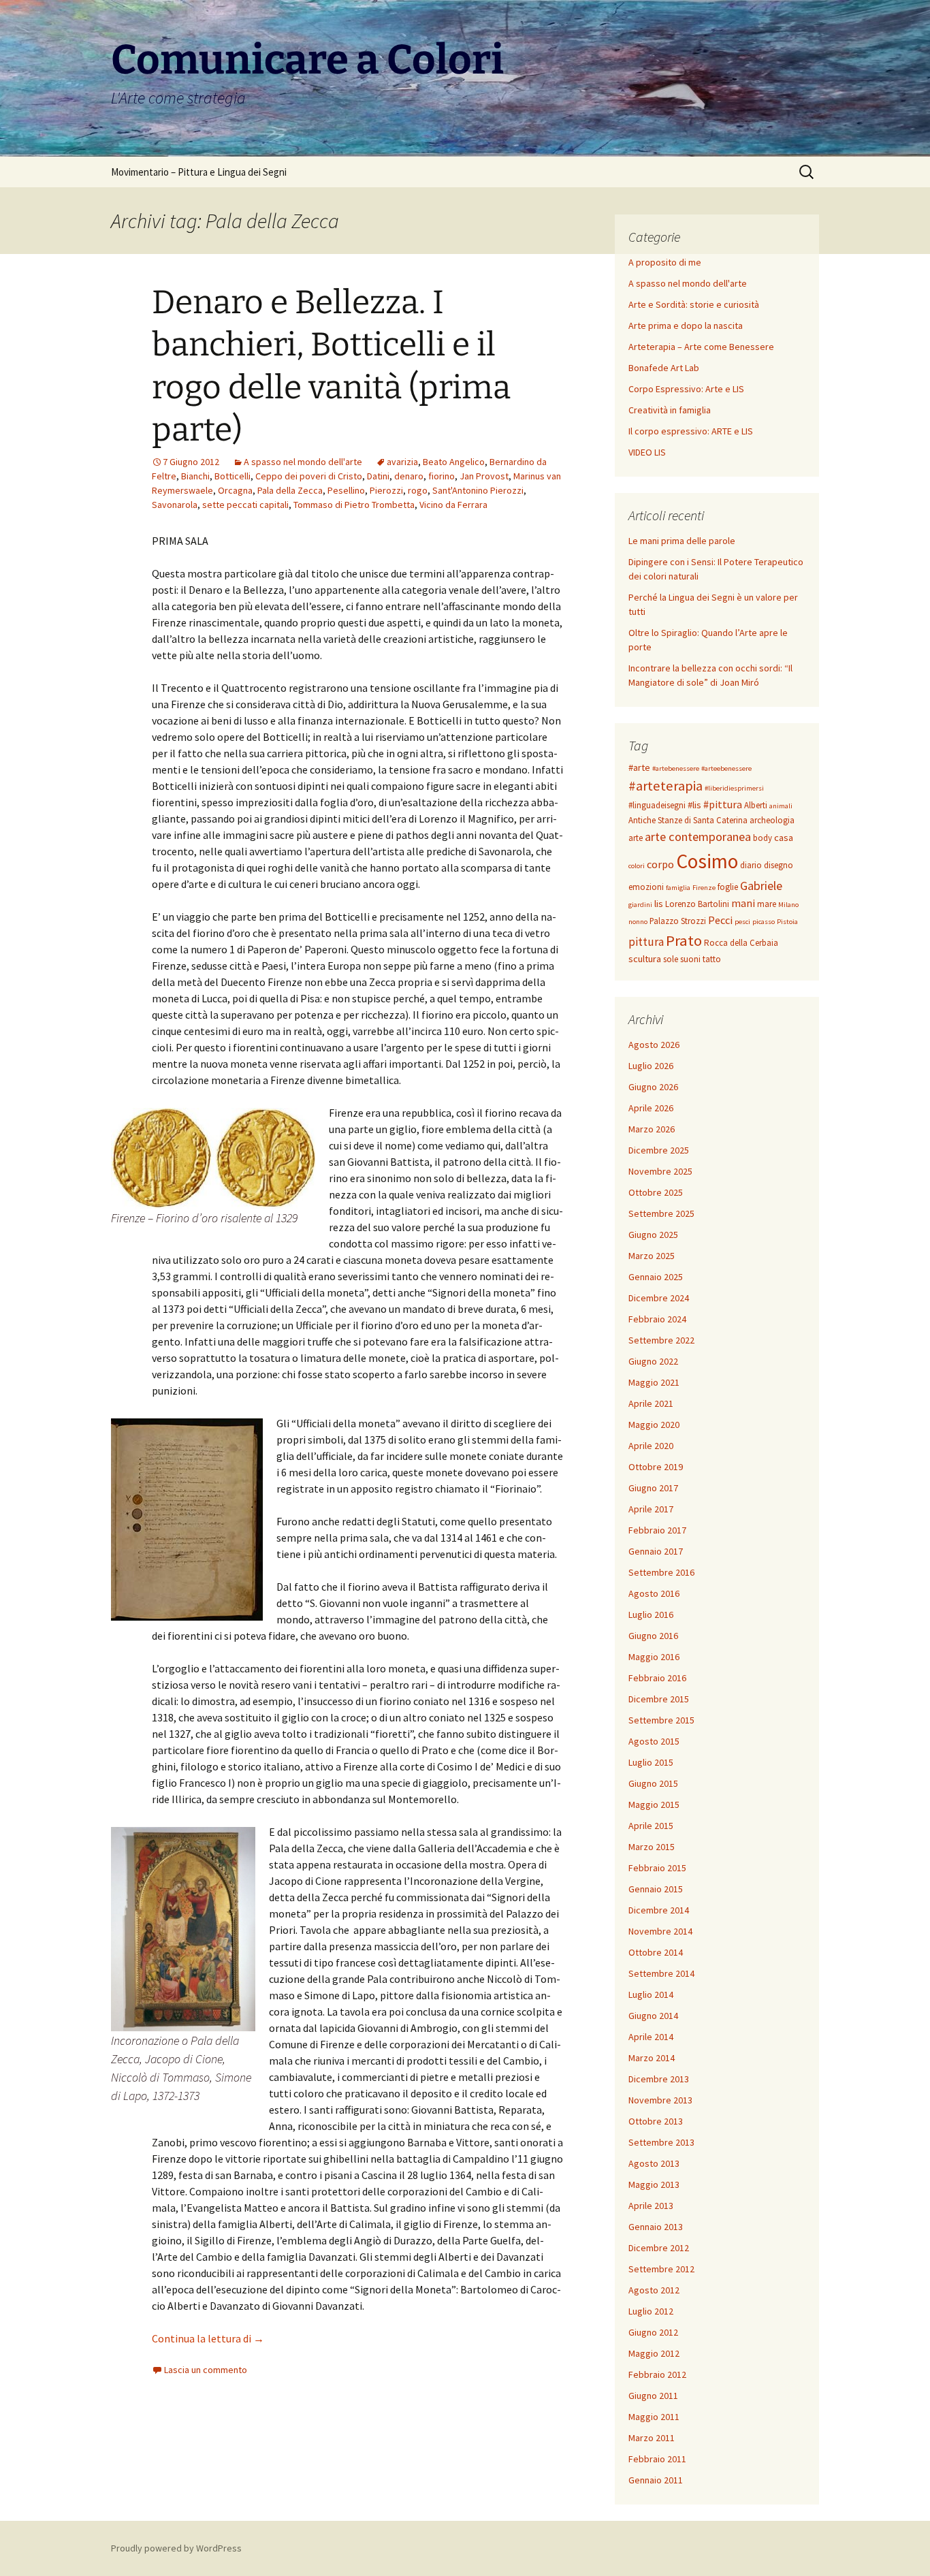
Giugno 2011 (653, 2396)
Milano (788, 905)
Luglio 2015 (651, 1762)
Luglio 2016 (651, 1615)
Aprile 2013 (651, 2206)
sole (671, 959)
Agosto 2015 (654, 1741)
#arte (639, 767)
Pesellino (346, 490)
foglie (728, 887)
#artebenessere (676, 768)
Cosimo (707, 861)
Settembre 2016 (661, 1572)
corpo (660, 864)
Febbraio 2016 (657, 1678)
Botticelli (233, 476)
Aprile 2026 (651, 1108)
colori (637, 866)
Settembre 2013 (661, 2142)
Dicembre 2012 (659, 2248)
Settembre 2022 (661, 1340)
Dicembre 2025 (659, 1150)
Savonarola (175, 505)
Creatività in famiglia (670, 410)
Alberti (756, 805)
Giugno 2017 (653, 1488)
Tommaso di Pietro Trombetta (354, 505)
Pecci (720, 920)
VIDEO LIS (647, 452)
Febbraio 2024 (657, 1319)
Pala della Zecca (290, 490)
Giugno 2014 (653, 2016)
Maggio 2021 (654, 1382)
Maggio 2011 (654, 2417)
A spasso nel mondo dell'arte (303, 462)
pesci (742, 922)
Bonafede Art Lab (664, 368)
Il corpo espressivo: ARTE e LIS (691, 431)
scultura (645, 959)
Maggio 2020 (654, 1425)
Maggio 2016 (654, 1657)
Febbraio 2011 (657, 2459)
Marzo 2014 (652, 2058)
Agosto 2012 (654, 2290)
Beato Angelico (454, 462)
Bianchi (195, 476)
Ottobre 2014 (656, 1952)
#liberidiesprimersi (734, 788)
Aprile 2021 (651, 1403)
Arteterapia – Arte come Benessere (701, 347)
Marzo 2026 (652, 1129)
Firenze (704, 888)
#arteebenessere (726, 768)
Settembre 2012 (661, 2269)
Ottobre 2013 (656, 2121)
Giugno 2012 (653, 2332)
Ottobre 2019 (656, 1467)
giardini (640, 905)
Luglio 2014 (651, 1994)
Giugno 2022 (653, 1361)
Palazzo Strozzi (678, 921)
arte (636, 838)
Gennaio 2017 (656, 1551)
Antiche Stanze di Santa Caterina (688, 820)
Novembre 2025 (660, 1171)
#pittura (723, 804)
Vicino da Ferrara (453, 505)
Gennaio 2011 (656, 2480)
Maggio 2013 (654, 2184)
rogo (418, 490)
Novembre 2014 (660, 1931)
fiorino (442, 476)
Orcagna (235, 490)
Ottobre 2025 (656, 1192)
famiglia (678, 888)
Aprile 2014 (651, 2037)
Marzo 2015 (652, 1847)
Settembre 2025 (661, 1213)
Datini (378, 476)
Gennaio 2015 (656, 1889)
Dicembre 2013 (659, 2079)
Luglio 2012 (651, 2311)
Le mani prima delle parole (682, 541)
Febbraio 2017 (657, 1530)
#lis (694, 805)
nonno (638, 922)
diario (751, 865)
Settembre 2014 (661, 1973)
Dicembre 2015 (659, 1699)
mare (767, 904)
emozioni (646, 887)
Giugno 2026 (653, 1087)
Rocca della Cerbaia (741, 943)
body (763, 838)
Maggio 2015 (654, 1804)
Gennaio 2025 (656, 1277)
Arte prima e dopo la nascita (686, 325)
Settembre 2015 (661, 1720)
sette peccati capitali (245, 505)
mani (743, 903)
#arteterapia (666, 786)
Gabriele (761, 886)
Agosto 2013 (654, 2163)
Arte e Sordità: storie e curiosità (694, 304)
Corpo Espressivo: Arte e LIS (686, 389)
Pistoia (787, 922)
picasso (764, 922)
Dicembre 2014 (659, 1910)
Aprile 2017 (651, 1509)
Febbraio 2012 (657, 2374)
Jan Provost (484, 476)
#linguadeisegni (657, 805)
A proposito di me (665, 262)
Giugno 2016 (653, 1636)
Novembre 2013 (660, 2100)
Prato (684, 940)
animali (781, 806)
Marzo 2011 (652, 2438)
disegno (779, 865)
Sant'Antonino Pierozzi (478, 490)
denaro (409, 476)
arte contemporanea (698, 837)
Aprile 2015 (651, 1826)
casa (784, 838)
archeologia (772, 820)
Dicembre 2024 (659, 1298)
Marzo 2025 (652, 1256)
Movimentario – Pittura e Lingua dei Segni (199, 172)
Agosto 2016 (654, 1593)
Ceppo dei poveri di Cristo (309, 476)
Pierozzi (386, 490)
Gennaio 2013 (656, 2227)
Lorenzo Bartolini (697, 904)
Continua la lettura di (208, 2338)
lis (659, 904)
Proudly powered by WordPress (176, 2548)
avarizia (402, 462)
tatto (712, 959)
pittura (646, 942)
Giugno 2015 (653, 1783)
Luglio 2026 (651, 1066)
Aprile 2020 (651, 1446)
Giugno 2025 (653, 1235)
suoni (690, 959)
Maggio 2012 (654, 2353)
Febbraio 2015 (657, 1868)
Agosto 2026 (654, 1045)
